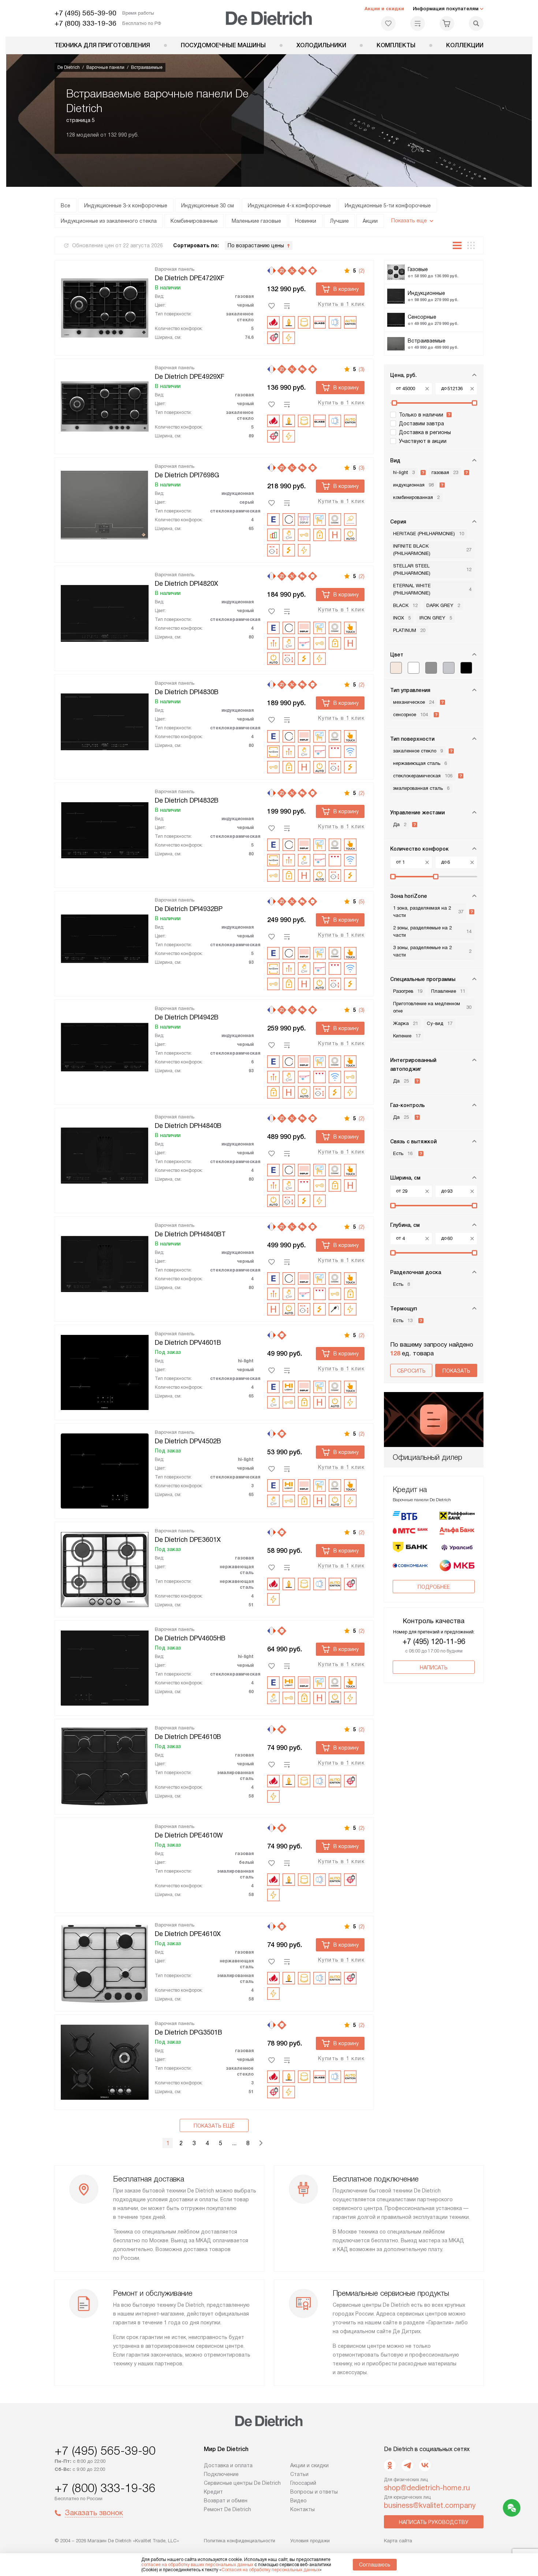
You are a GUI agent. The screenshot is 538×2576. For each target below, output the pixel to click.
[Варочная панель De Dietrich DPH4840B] (105, 1154)
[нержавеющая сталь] (431, 668)
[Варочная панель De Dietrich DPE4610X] (105, 1962)
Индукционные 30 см (208, 206)
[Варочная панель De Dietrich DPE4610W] (105, 1864)
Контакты (302, 2509)
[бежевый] (396, 668)
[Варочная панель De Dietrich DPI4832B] (105, 829)
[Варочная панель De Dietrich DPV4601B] (105, 1371)
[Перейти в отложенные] (388, 23)
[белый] (414, 668)
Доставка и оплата (228, 2465)
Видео (298, 2501)
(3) (362, 369)
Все (66, 206)
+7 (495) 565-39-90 (85, 13)
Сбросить (411, 1371)
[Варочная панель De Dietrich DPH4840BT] (105, 1263)
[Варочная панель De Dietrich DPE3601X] (105, 1568)
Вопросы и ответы (314, 2492)
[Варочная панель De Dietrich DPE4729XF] (105, 307)
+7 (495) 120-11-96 (434, 1642)
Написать (434, 1668)
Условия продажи (310, 2541)
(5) (362, 902)
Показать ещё (214, 2126)
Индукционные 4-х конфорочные (289, 206)
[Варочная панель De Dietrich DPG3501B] (105, 2061)
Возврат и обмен (226, 2501)
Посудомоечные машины (223, 45)
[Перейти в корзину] (447, 23)
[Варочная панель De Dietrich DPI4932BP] (105, 937)
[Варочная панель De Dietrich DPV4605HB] (105, 1667)
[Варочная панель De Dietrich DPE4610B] (105, 1765)
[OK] (390, 2465)
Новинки (306, 221)
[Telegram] (407, 2465)
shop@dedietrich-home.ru (427, 2488)
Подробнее (434, 1587)
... (234, 2143)
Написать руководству (434, 2522)
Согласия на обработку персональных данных (270, 2570)
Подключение (221, 2474)
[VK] (425, 2465)
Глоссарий (303, 2483)
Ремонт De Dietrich (227, 2509)
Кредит (213, 2492)
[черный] (466, 668)
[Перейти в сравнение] (418, 23)
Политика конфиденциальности (240, 2541)
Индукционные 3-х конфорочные (126, 206)
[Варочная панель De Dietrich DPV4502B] (105, 1470)
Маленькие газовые (256, 221)
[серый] (449, 668)
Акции (370, 221)
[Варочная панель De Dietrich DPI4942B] (105, 1046)
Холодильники (321, 45)
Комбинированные (194, 221)
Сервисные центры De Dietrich (242, 2483)
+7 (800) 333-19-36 (85, 23)
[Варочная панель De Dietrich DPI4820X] (105, 612)
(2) (362, 271)
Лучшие (339, 221)
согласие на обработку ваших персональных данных (197, 2565)
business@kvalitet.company (430, 2505)
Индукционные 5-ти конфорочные (388, 206)
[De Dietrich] (269, 18)
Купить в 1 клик (341, 304)
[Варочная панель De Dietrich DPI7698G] (105, 504)
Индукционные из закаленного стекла (109, 221)
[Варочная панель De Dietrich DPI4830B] (105, 721)
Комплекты (396, 45)
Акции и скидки (384, 9)
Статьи (299, 2474)
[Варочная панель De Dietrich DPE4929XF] (105, 405)
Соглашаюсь (375, 2565)
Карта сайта (398, 2541)
